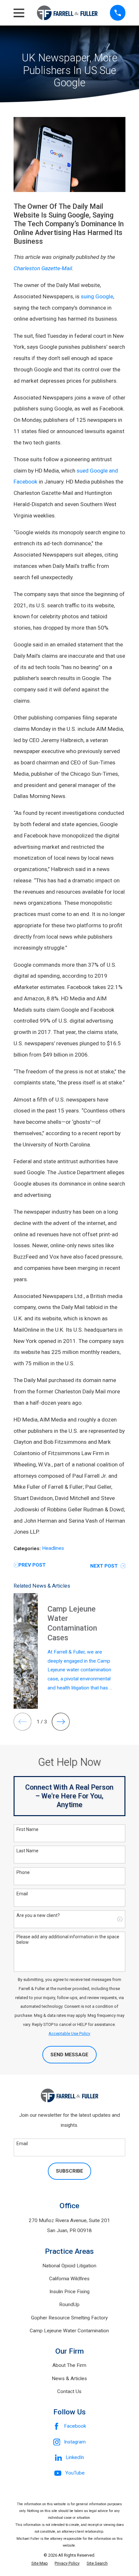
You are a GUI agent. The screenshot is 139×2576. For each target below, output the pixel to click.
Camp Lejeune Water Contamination (69, 2331)
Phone (23, 1872)
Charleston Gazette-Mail (43, 268)
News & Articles (69, 2379)
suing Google (97, 296)
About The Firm (69, 2365)
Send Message (69, 2055)
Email (22, 1894)
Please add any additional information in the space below (68, 1939)
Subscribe (69, 2171)
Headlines (53, 1548)
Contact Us (69, 2391)
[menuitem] (40, 2563)
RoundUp (69, 2305)
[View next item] (61, 1722)
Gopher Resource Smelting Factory (69, 2318)
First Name (27, 1829)
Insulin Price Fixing (69, 2292)
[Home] (67, 13)
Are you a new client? (38, 1915)
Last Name (27, 1851)
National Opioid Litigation (69, 2266)
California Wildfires (69, 2279)
